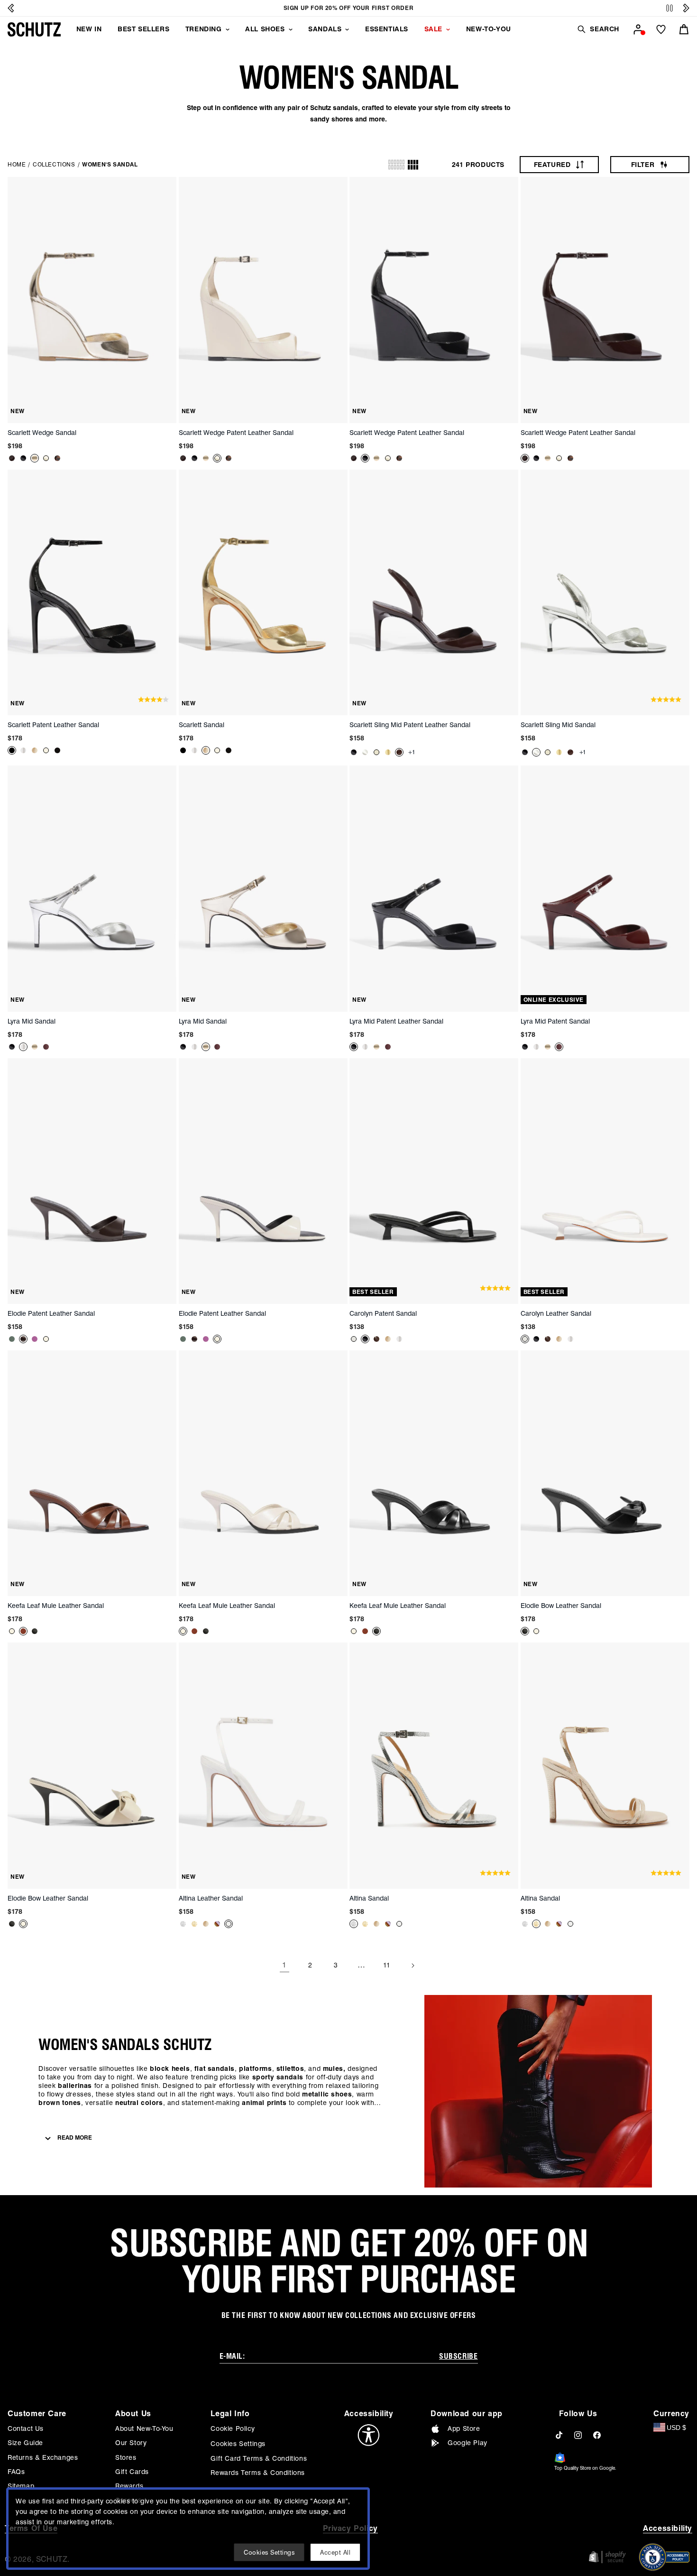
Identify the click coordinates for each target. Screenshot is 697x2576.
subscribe (458, 2356)
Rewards (129, 2486)
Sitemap (21, 2486)
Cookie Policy (233, 2428)
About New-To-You (144, 2428)
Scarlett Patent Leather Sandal (53, 725)
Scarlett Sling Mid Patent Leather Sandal (410, 725)
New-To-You (489, 29)
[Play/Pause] (669, 8)
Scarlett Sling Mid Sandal (558, 725)
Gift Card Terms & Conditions (259, 2458)
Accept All (335, 2552)
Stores (126, 2457)
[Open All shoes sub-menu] (291, 29)
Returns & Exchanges (43, 2457)
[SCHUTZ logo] (34, 29)
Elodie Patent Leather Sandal (51, 1313)
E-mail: (232, 2356)
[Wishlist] (661, 29)
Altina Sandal (369, 1898)
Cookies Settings (238, 2444)
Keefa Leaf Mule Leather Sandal (56, 1606)
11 (387, 1965)
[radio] (396, 165)
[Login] (638, 29)
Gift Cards (132, 2472)
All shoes (265, 29)
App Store (464, 2428)
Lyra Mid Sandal (32, 1021)
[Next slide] (686, 8)
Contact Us (26, 2428)
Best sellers (143, 29)
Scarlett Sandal (202, 725)
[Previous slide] (11, 8)
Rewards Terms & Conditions (258, 2473)
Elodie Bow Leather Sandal (561, 1606)
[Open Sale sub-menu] (448, 29)
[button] (598, 29)
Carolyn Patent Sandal (383, 1313)
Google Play (468, 2443)
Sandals (325, 29)
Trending (204, 29)
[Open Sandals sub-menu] (347, 29)
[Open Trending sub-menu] (228, 29)
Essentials (387, 29)
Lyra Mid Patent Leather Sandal (396, 1021)
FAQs (16, 2472)
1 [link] (284, 1965)
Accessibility (668, 2528)
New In (89, 29)
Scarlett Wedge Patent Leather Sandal (236, 433)
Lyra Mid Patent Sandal (555, 1021)
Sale (433, 29)
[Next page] (413, 1966)
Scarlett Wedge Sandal (42, 433)
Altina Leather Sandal (211, 1898)
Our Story (131, 2443)
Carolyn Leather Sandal (556, 1313)
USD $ (676, 2428)
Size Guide (25, 2443)
